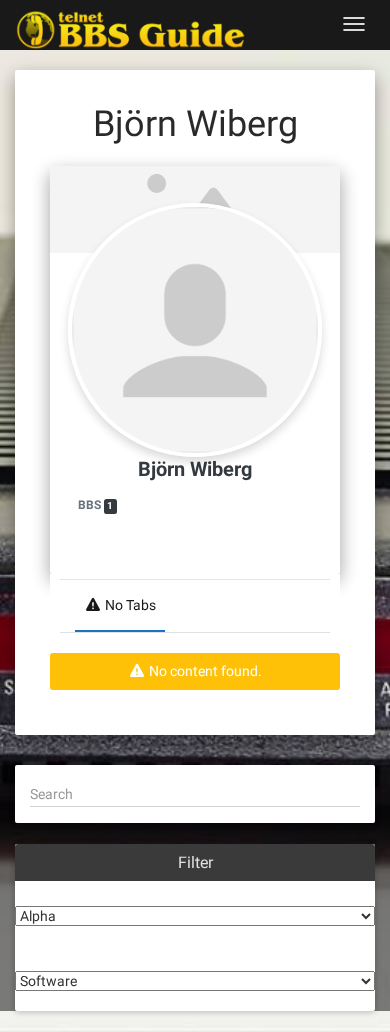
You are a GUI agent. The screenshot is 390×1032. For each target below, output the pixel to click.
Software (195, 956)
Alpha (195, 891)
